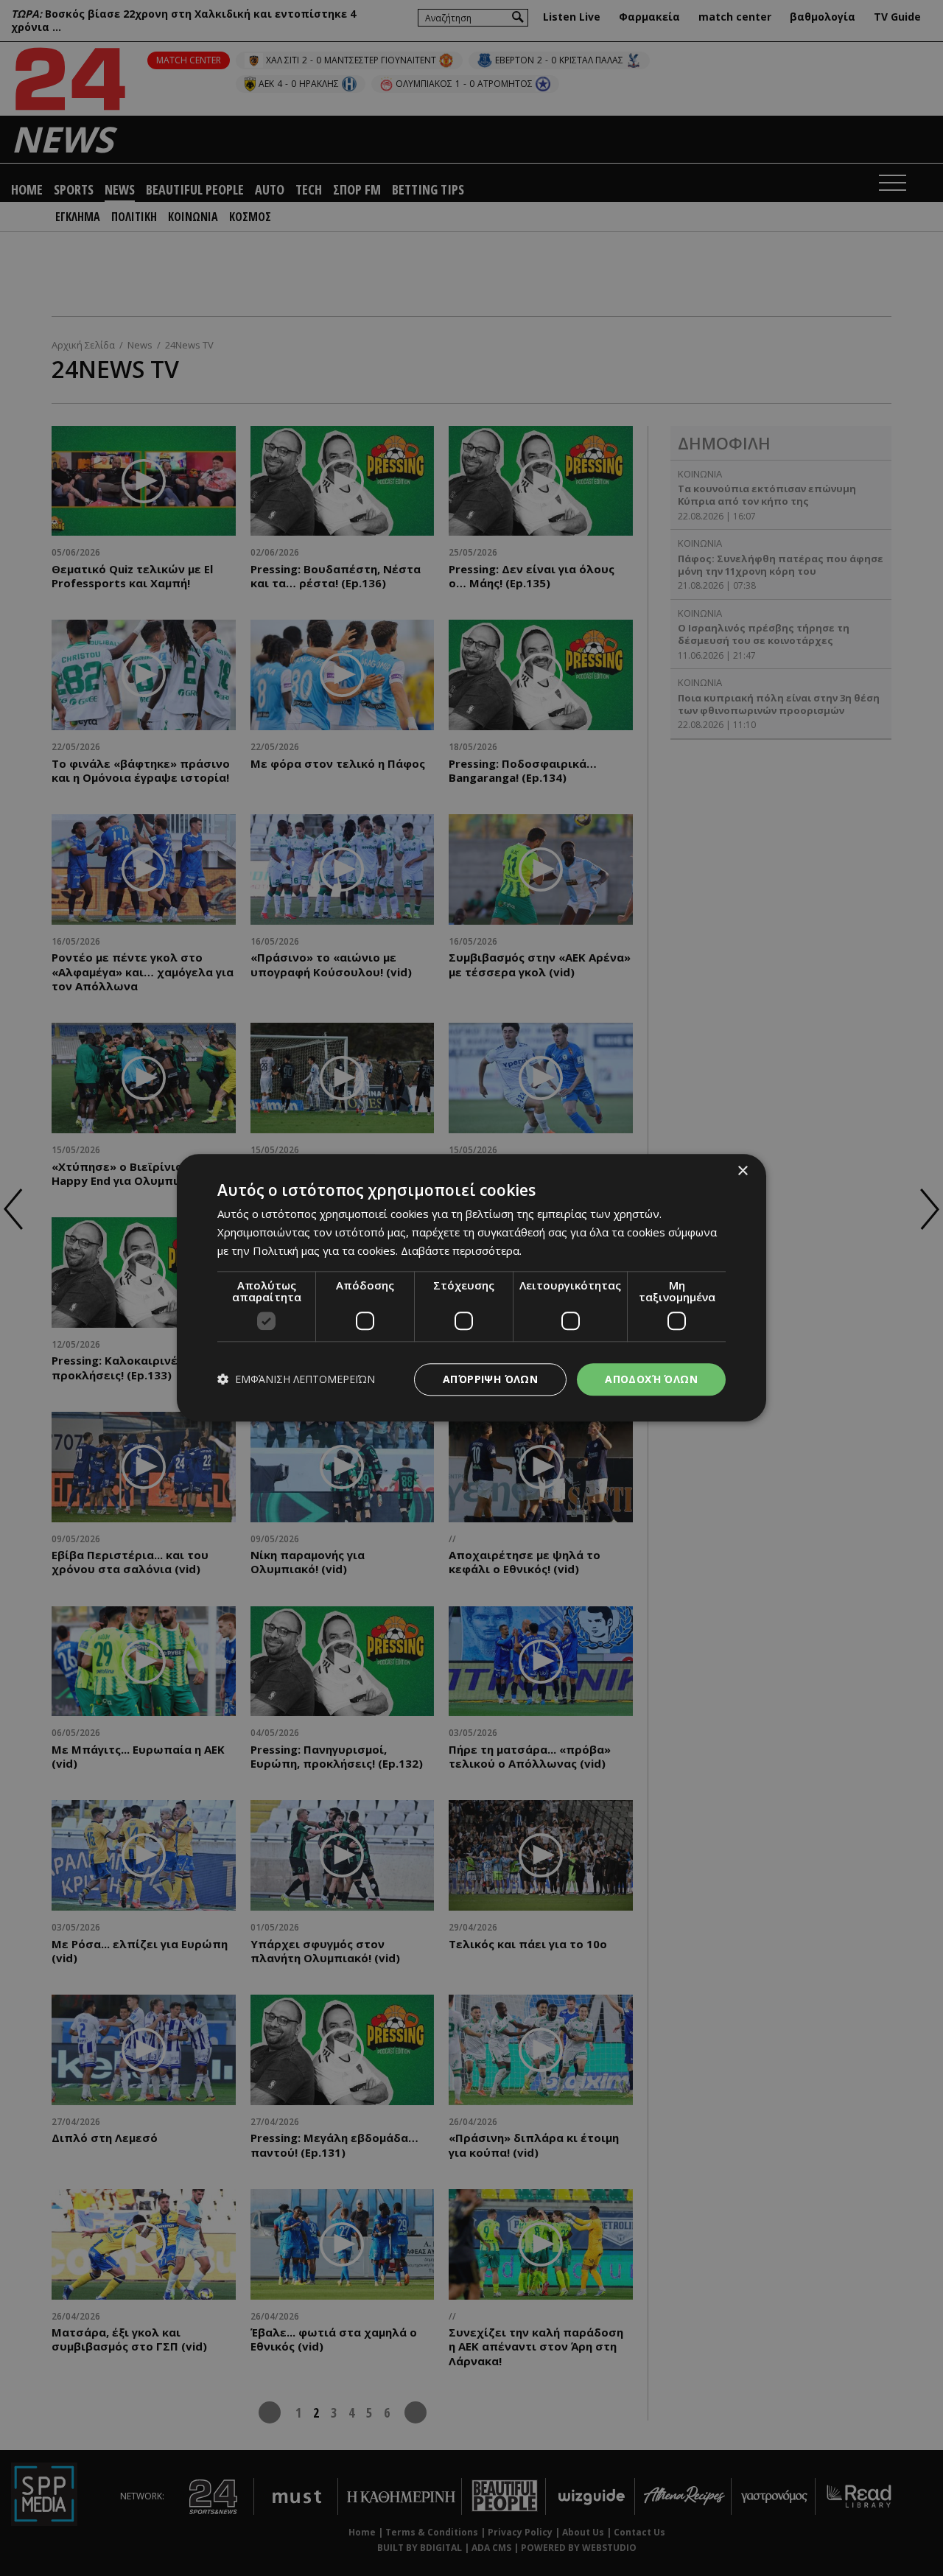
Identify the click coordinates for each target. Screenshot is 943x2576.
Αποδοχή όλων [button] (651, 1379)
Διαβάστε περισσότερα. (461, 1250)
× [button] (742, 1171)
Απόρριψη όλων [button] (490, 1379)
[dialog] (471, 1288)
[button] (296, 1380)
